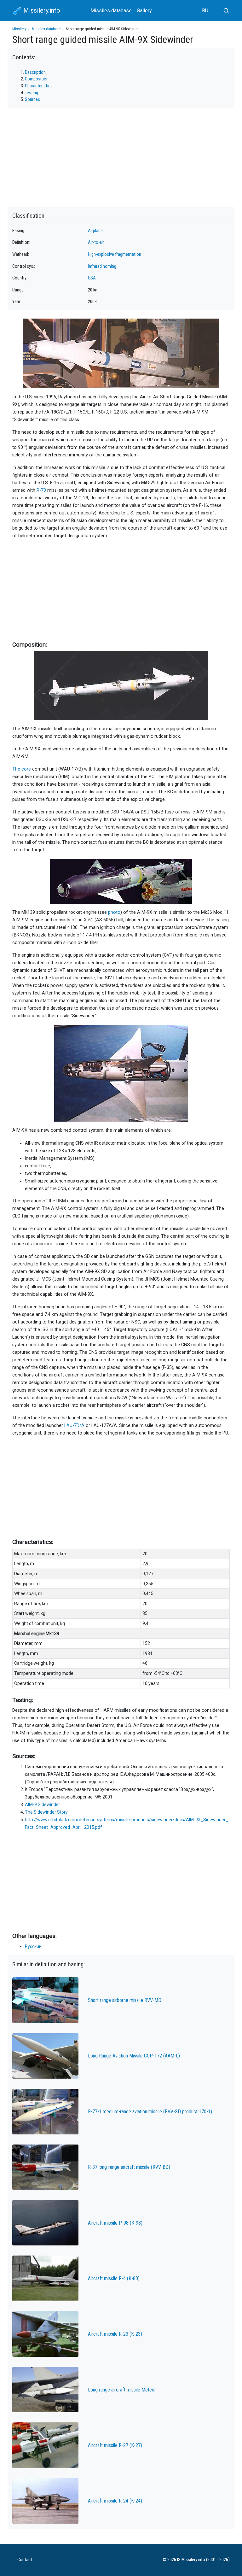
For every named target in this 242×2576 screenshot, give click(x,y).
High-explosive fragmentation (115, 254)
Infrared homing (102, 266)
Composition (37, 79)
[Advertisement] (121, 589)
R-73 (41, 490)
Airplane (95, 231)
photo (114, 912)
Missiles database (111, 11)
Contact (25, 2560)
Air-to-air (96, 242)
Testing (32, 93)
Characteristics (39, 86)
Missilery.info (41, 10)
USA (92, 278)
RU (205, 11)
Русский (33, 1946)
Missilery (19, 29)
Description (35, 72)
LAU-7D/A (74, 1426)
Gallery (144, 11)
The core (22, 769)
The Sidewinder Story (46, 1812)
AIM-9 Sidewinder (43, 1804)
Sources (32, 100)
